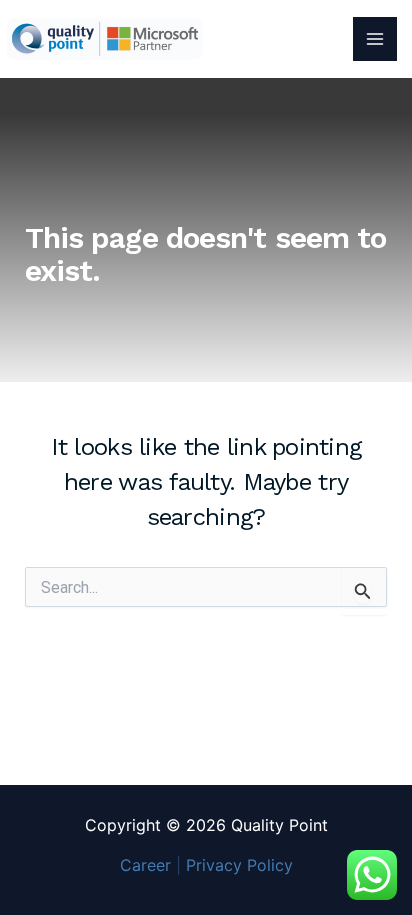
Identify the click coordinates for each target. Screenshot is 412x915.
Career (145, 865)
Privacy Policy (239, 865)
